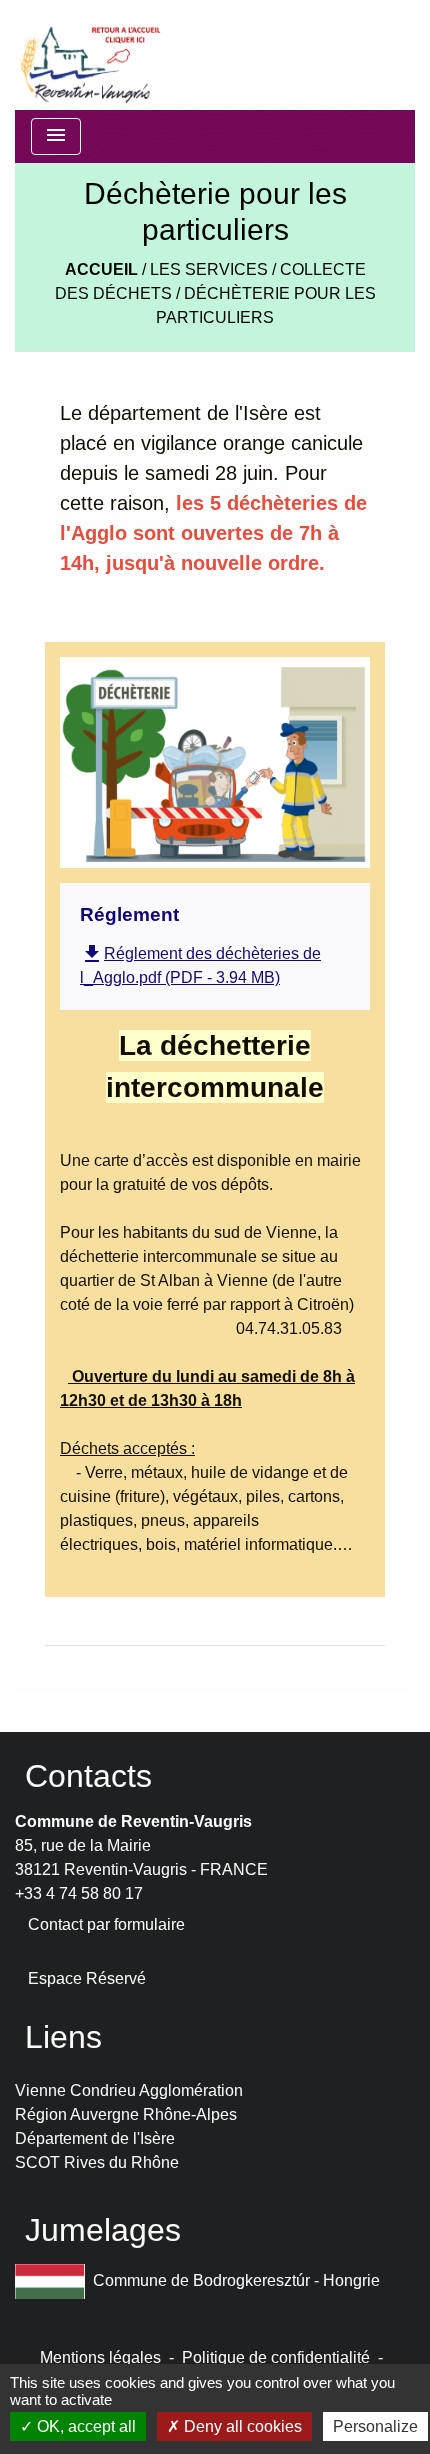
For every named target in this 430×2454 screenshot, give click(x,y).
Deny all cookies (241, 2426)
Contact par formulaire (106, 1924)
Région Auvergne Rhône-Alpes (126, 2114)
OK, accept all (84, 2426)
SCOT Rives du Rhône (97, 2162)
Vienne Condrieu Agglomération (129, 2090)
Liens (63, 2037)
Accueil (101, 269)
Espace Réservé (87, 1978)
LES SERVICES (209, 269)
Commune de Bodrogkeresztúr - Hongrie (236, 2280)
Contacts (88, 1776)
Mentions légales (100, 2357)
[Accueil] (89, 55)
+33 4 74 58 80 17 (79, 1893)
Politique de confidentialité (276, 2357)
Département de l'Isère (95, 2138)
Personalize (375, 2426)
